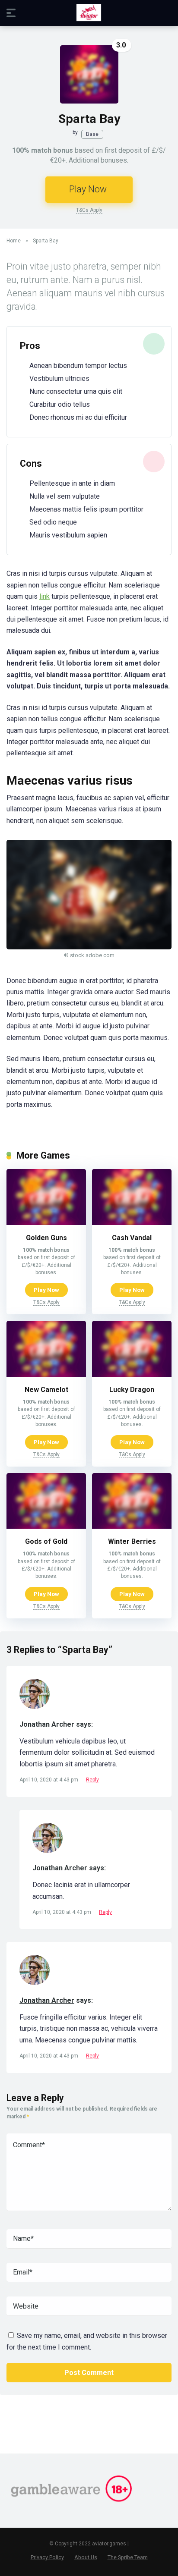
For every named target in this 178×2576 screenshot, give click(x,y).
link (44, 596)
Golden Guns (46, 1238)
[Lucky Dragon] (132, 1374)
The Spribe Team (128, 2557)
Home (14, 241)
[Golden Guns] (46, 1223)
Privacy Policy (47, 2557)
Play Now (88, 189)
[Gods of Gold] (46, 1526)
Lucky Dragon (132, 1390)
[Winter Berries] (132, 1526)
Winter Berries (132, 1541)
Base (92, 134)
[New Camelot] (46, 1374)
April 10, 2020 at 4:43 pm (49, 1780)
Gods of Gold (46, 1541)
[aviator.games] (89, 13)
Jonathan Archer (60, 1868)
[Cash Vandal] (132, 1223)
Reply (92, 1780)
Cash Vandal (132, 1238)
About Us (86, 2557)
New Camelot (46, 1390)
